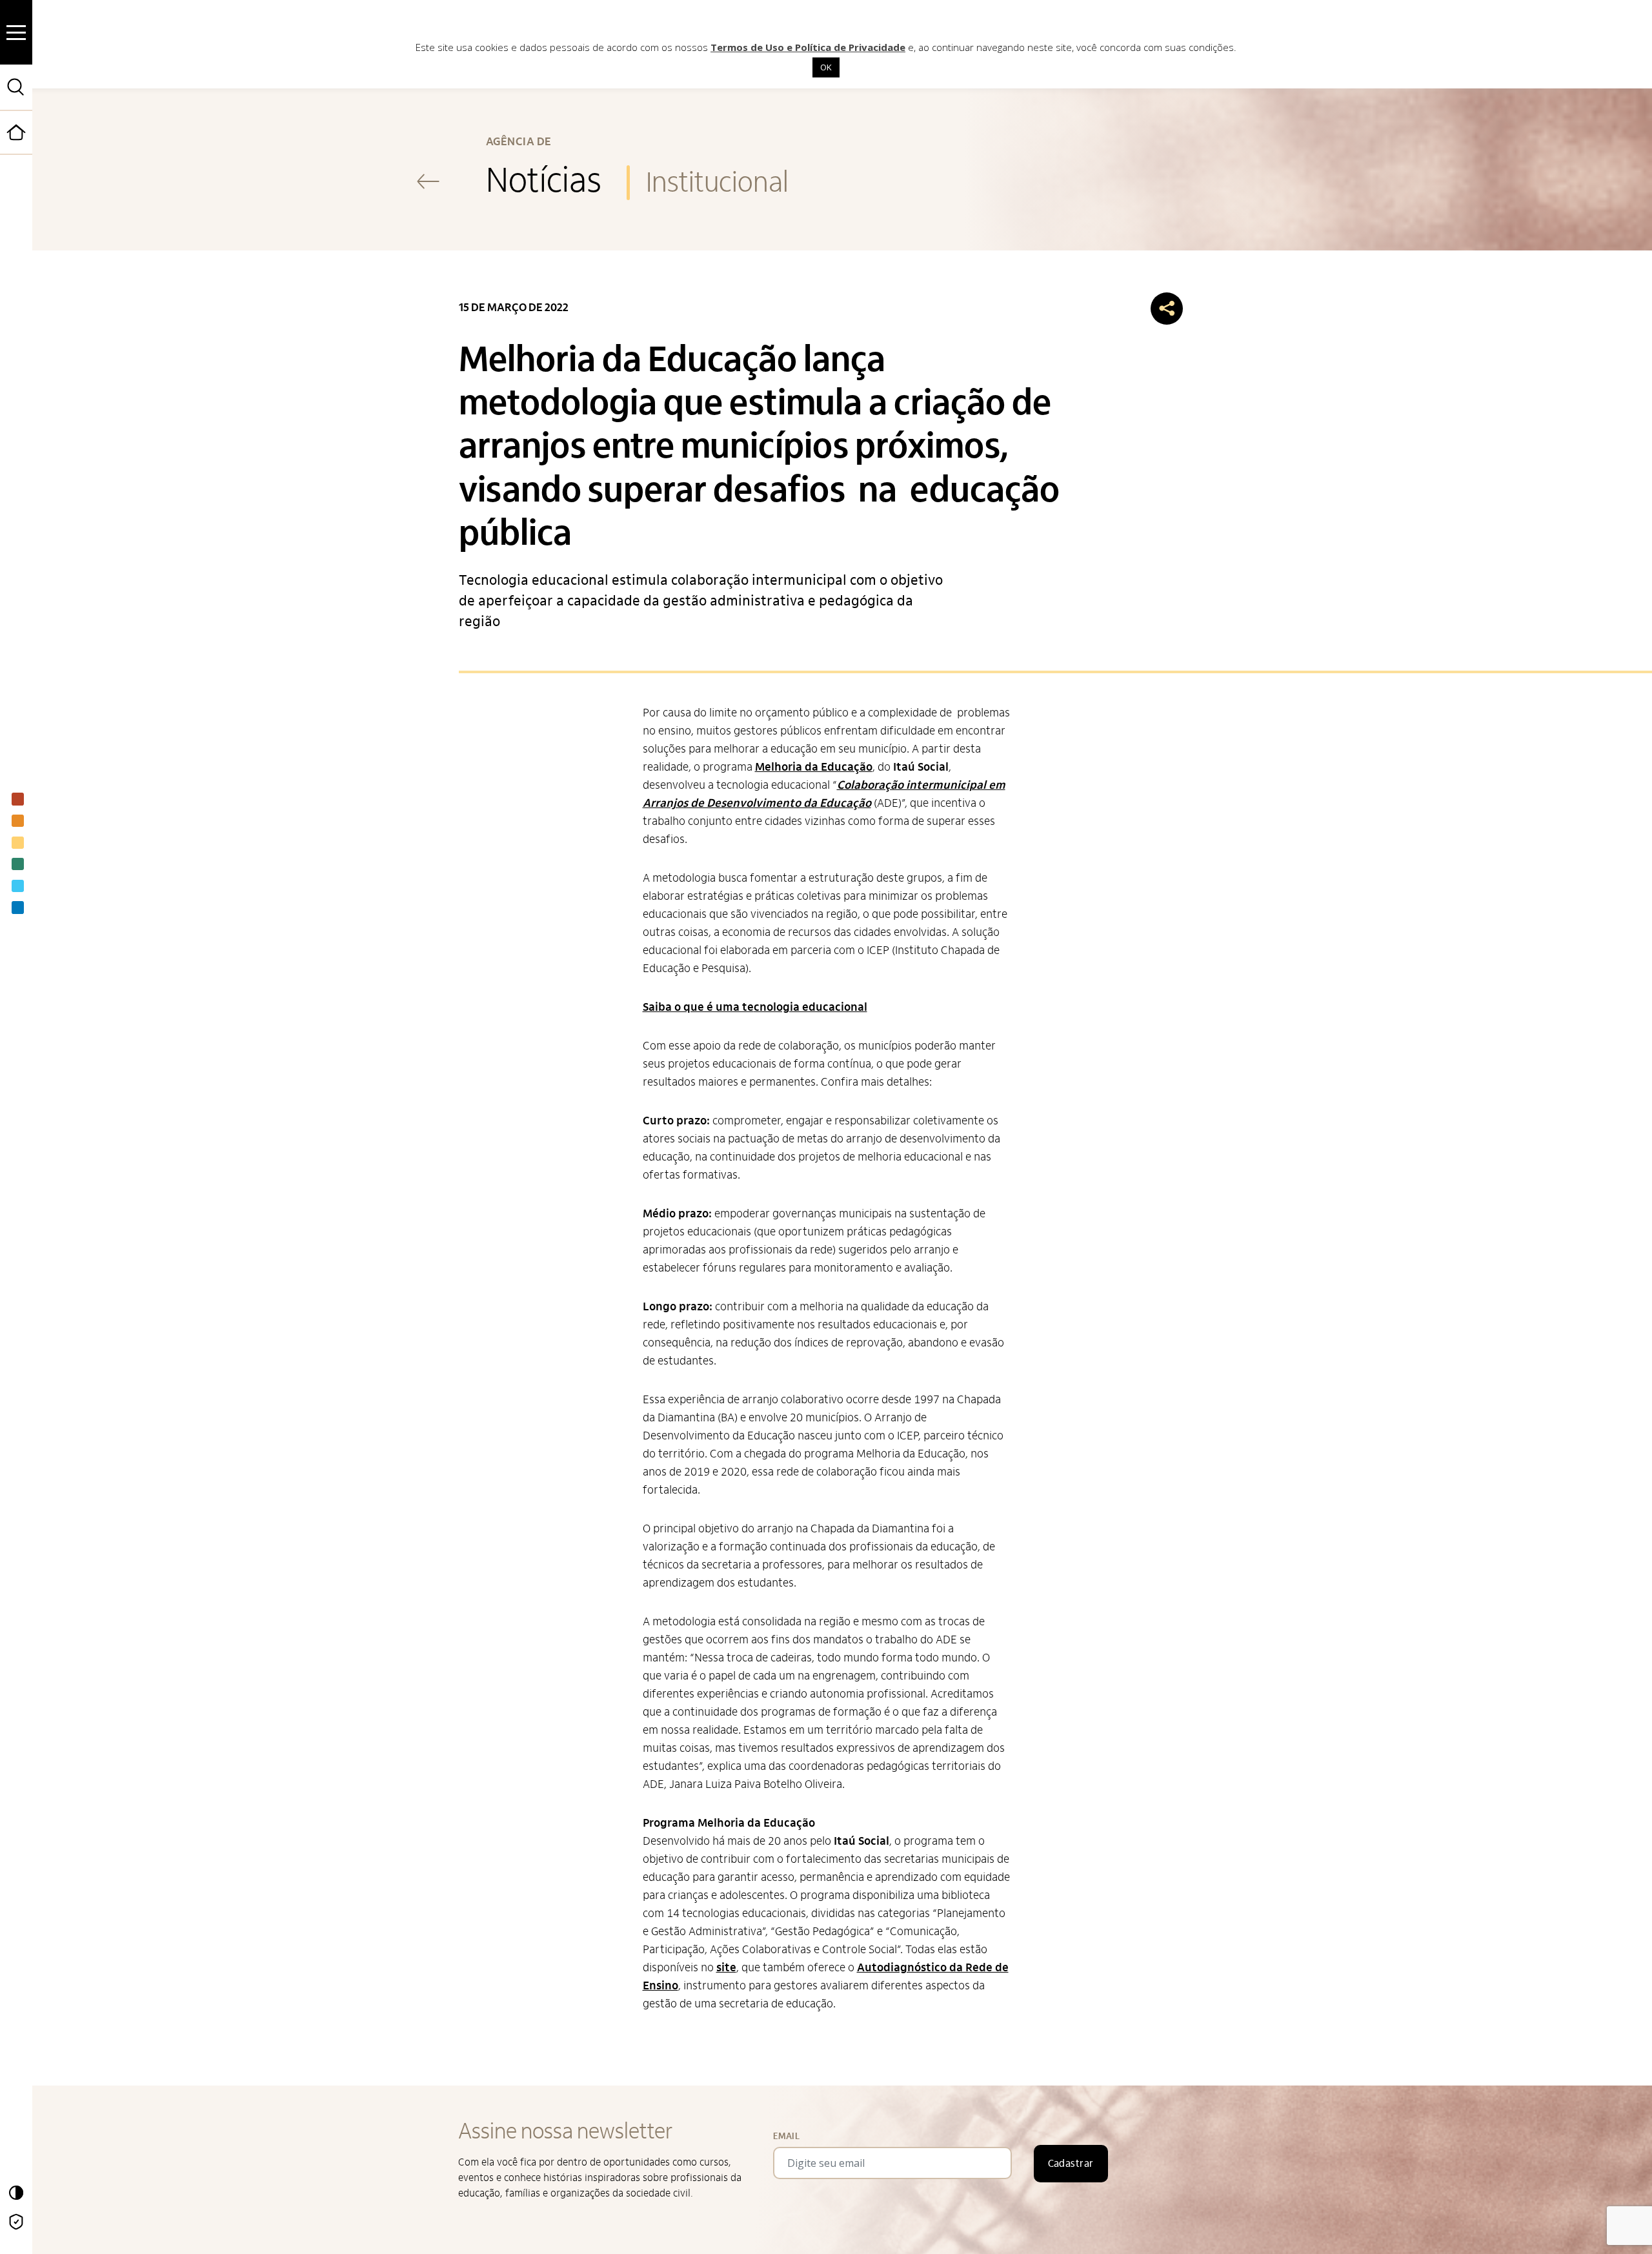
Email (786, 2136)
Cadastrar (1071, 2164)
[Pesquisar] (16, 87)
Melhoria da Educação (814, 767)
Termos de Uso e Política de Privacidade (808, 47)
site (726, 1968)
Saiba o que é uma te (698, 1007)
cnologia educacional (811, 1007)
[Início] (32, 152)
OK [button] (826, 67)
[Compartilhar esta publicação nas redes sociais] (1167, 309)
